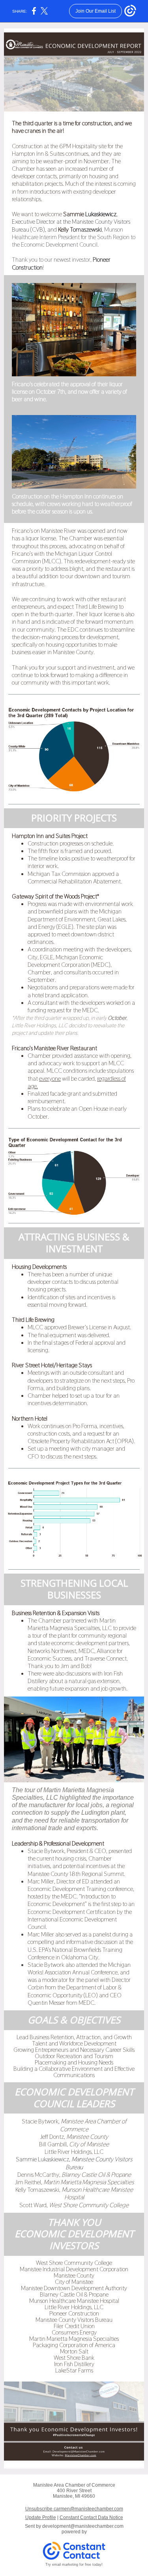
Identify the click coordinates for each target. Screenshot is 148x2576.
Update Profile (41, 2517)
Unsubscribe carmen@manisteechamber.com (74, 2509)
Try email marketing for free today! (74, 2565)
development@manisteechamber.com (83, 2526)
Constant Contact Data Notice (91, 2517)
